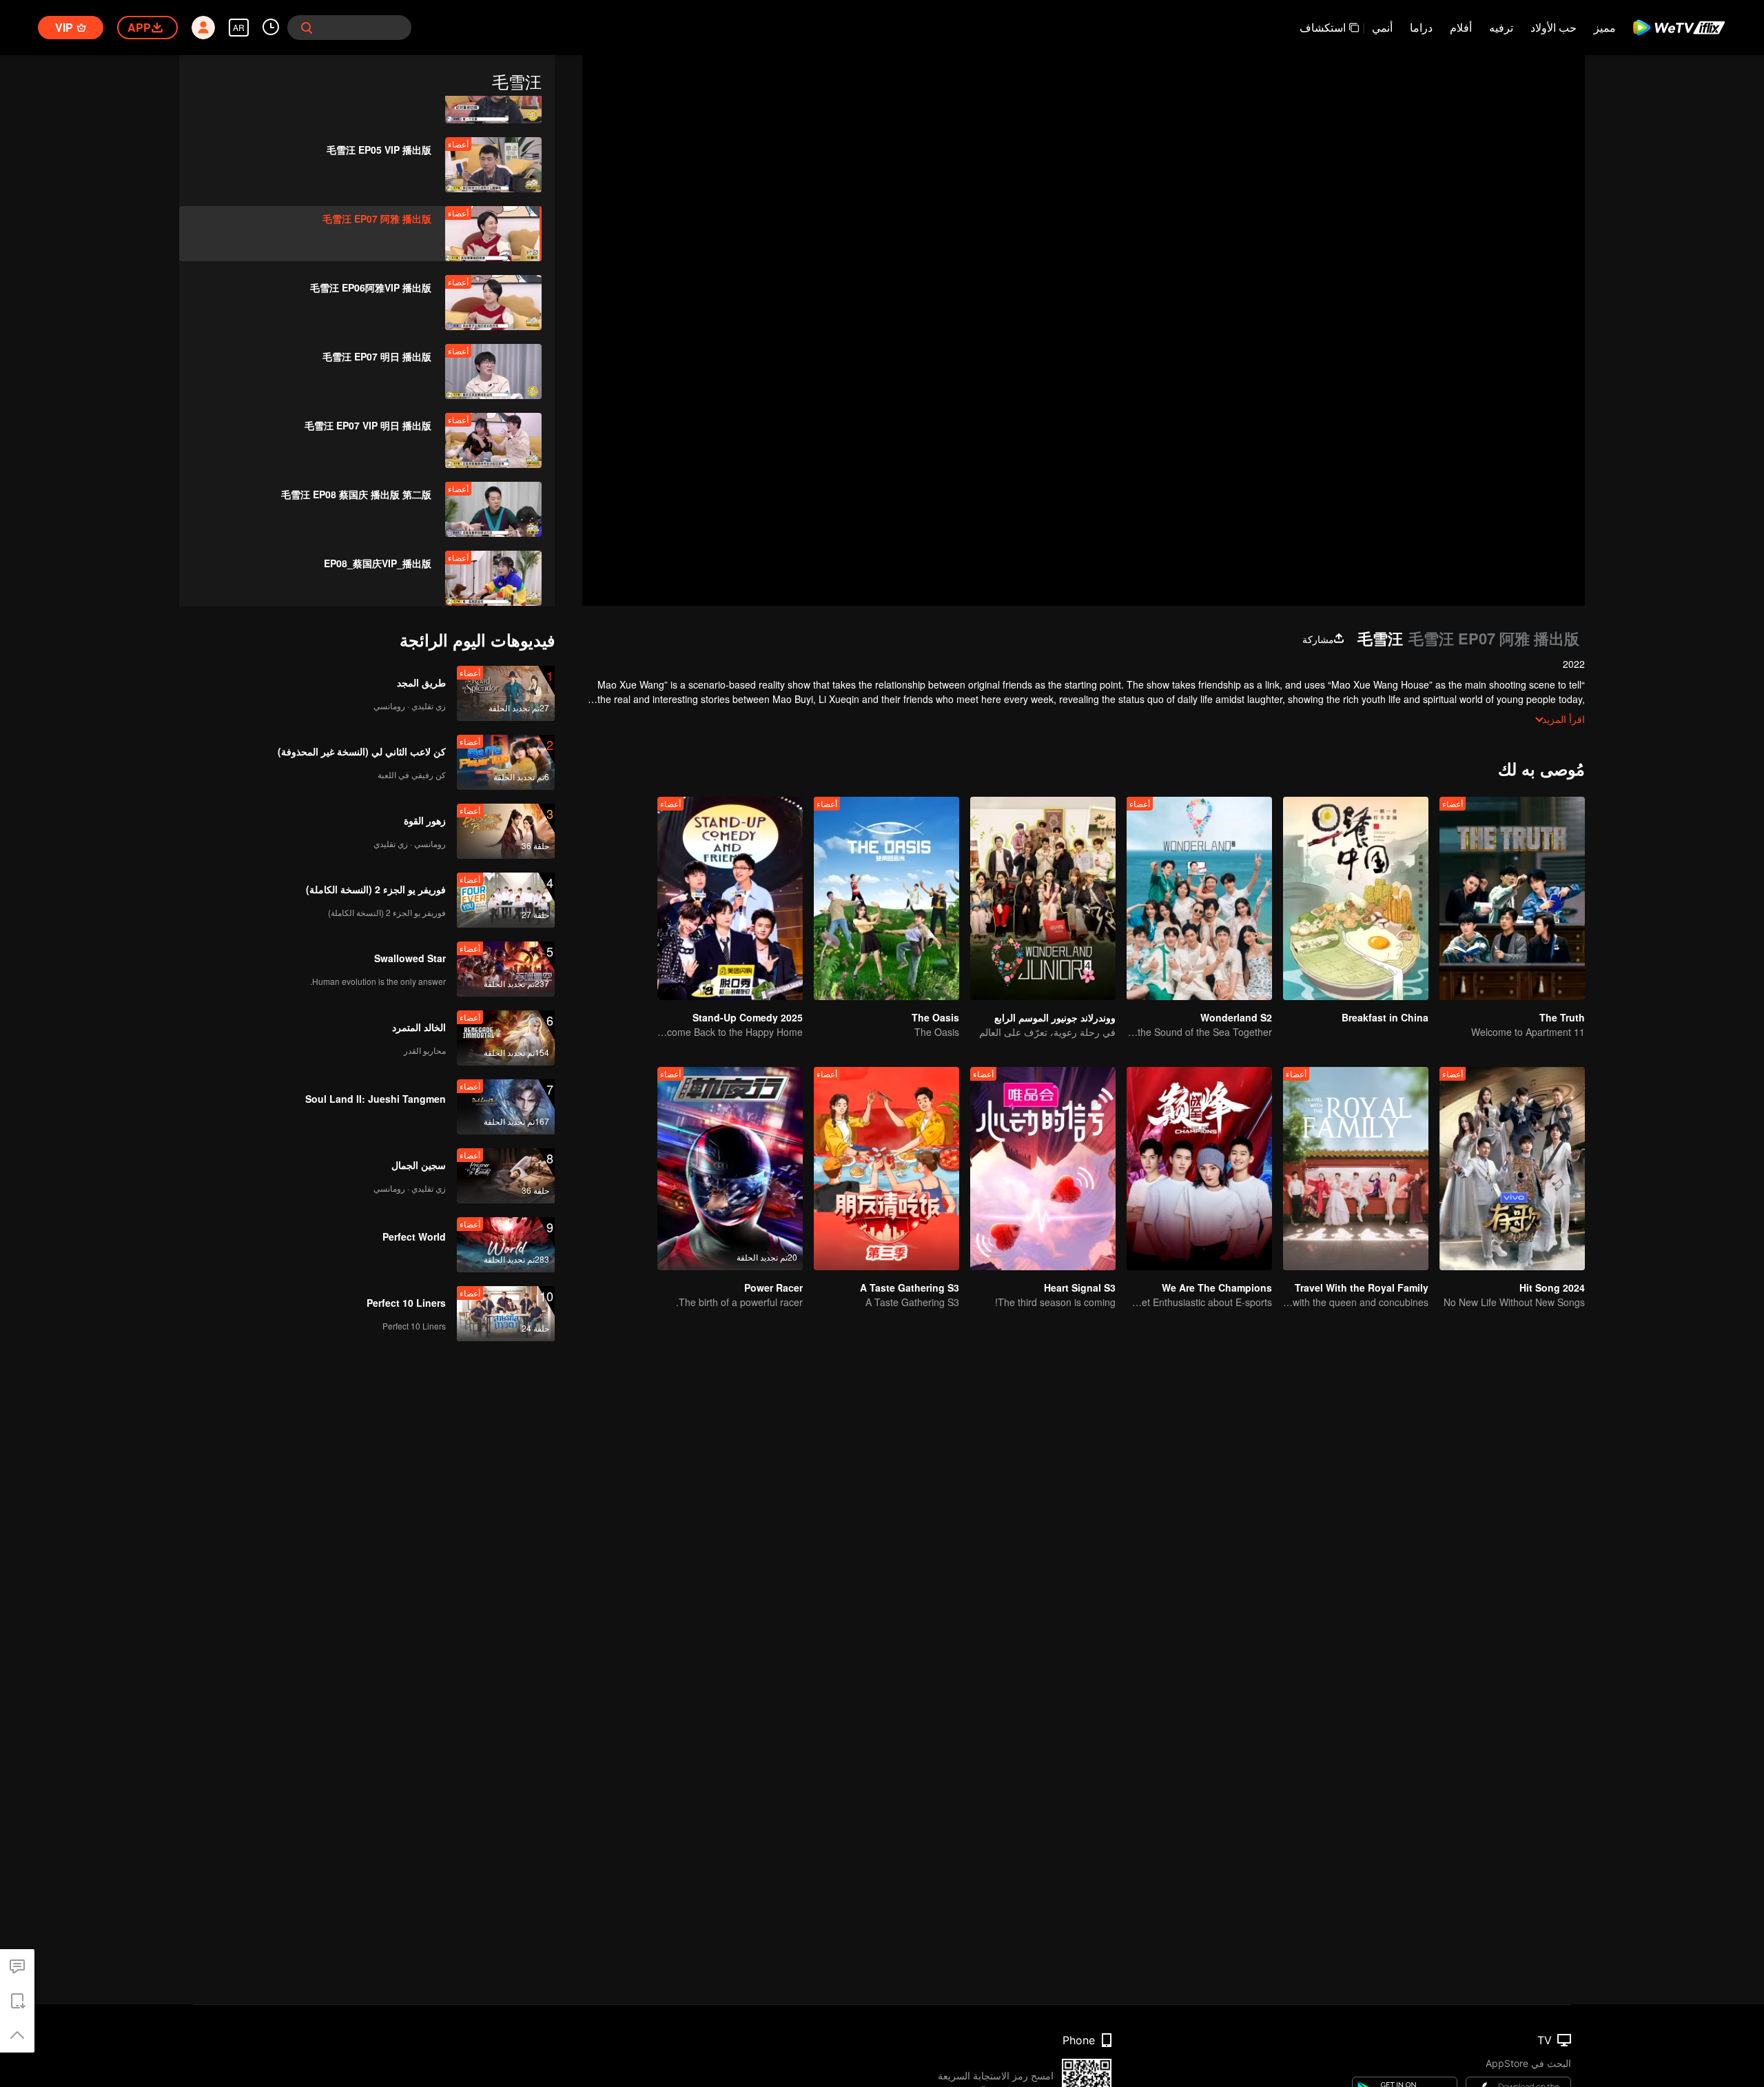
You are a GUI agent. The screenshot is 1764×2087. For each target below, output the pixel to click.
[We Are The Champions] (1199, 1169)
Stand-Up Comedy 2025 (748, 1017)
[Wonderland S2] (1199, 898)
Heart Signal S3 (1080, 1287)
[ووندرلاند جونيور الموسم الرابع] (1043, 898)
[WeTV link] (1680, 28)
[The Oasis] (886, 898)
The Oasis (935, 1017)
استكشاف (1323, 27)
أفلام (1461, 27)
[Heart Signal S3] (1043, 1169)
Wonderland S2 (1236, 1017)
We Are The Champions (1217, 1287)
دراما (1421, 27)
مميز (1605, 27)
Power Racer (773, 1287)
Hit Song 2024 (1552, 1287)
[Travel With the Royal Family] (1356, 1169)
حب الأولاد (1553, 27)
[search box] (307, 28)
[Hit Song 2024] (1512, 1169)
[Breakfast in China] (1356, 898)
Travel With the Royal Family (1362, 1287)
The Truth (1562, 1017)
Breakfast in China (1385, 1017)
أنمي (1382, 27)
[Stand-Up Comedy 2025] (730, 898)
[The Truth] (1512, 898)
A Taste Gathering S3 (910, 1287)
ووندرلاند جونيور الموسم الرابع (1055, 1017)
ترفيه (1501, 27)
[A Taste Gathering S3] (886, 1169)
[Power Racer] (730, 1169)
